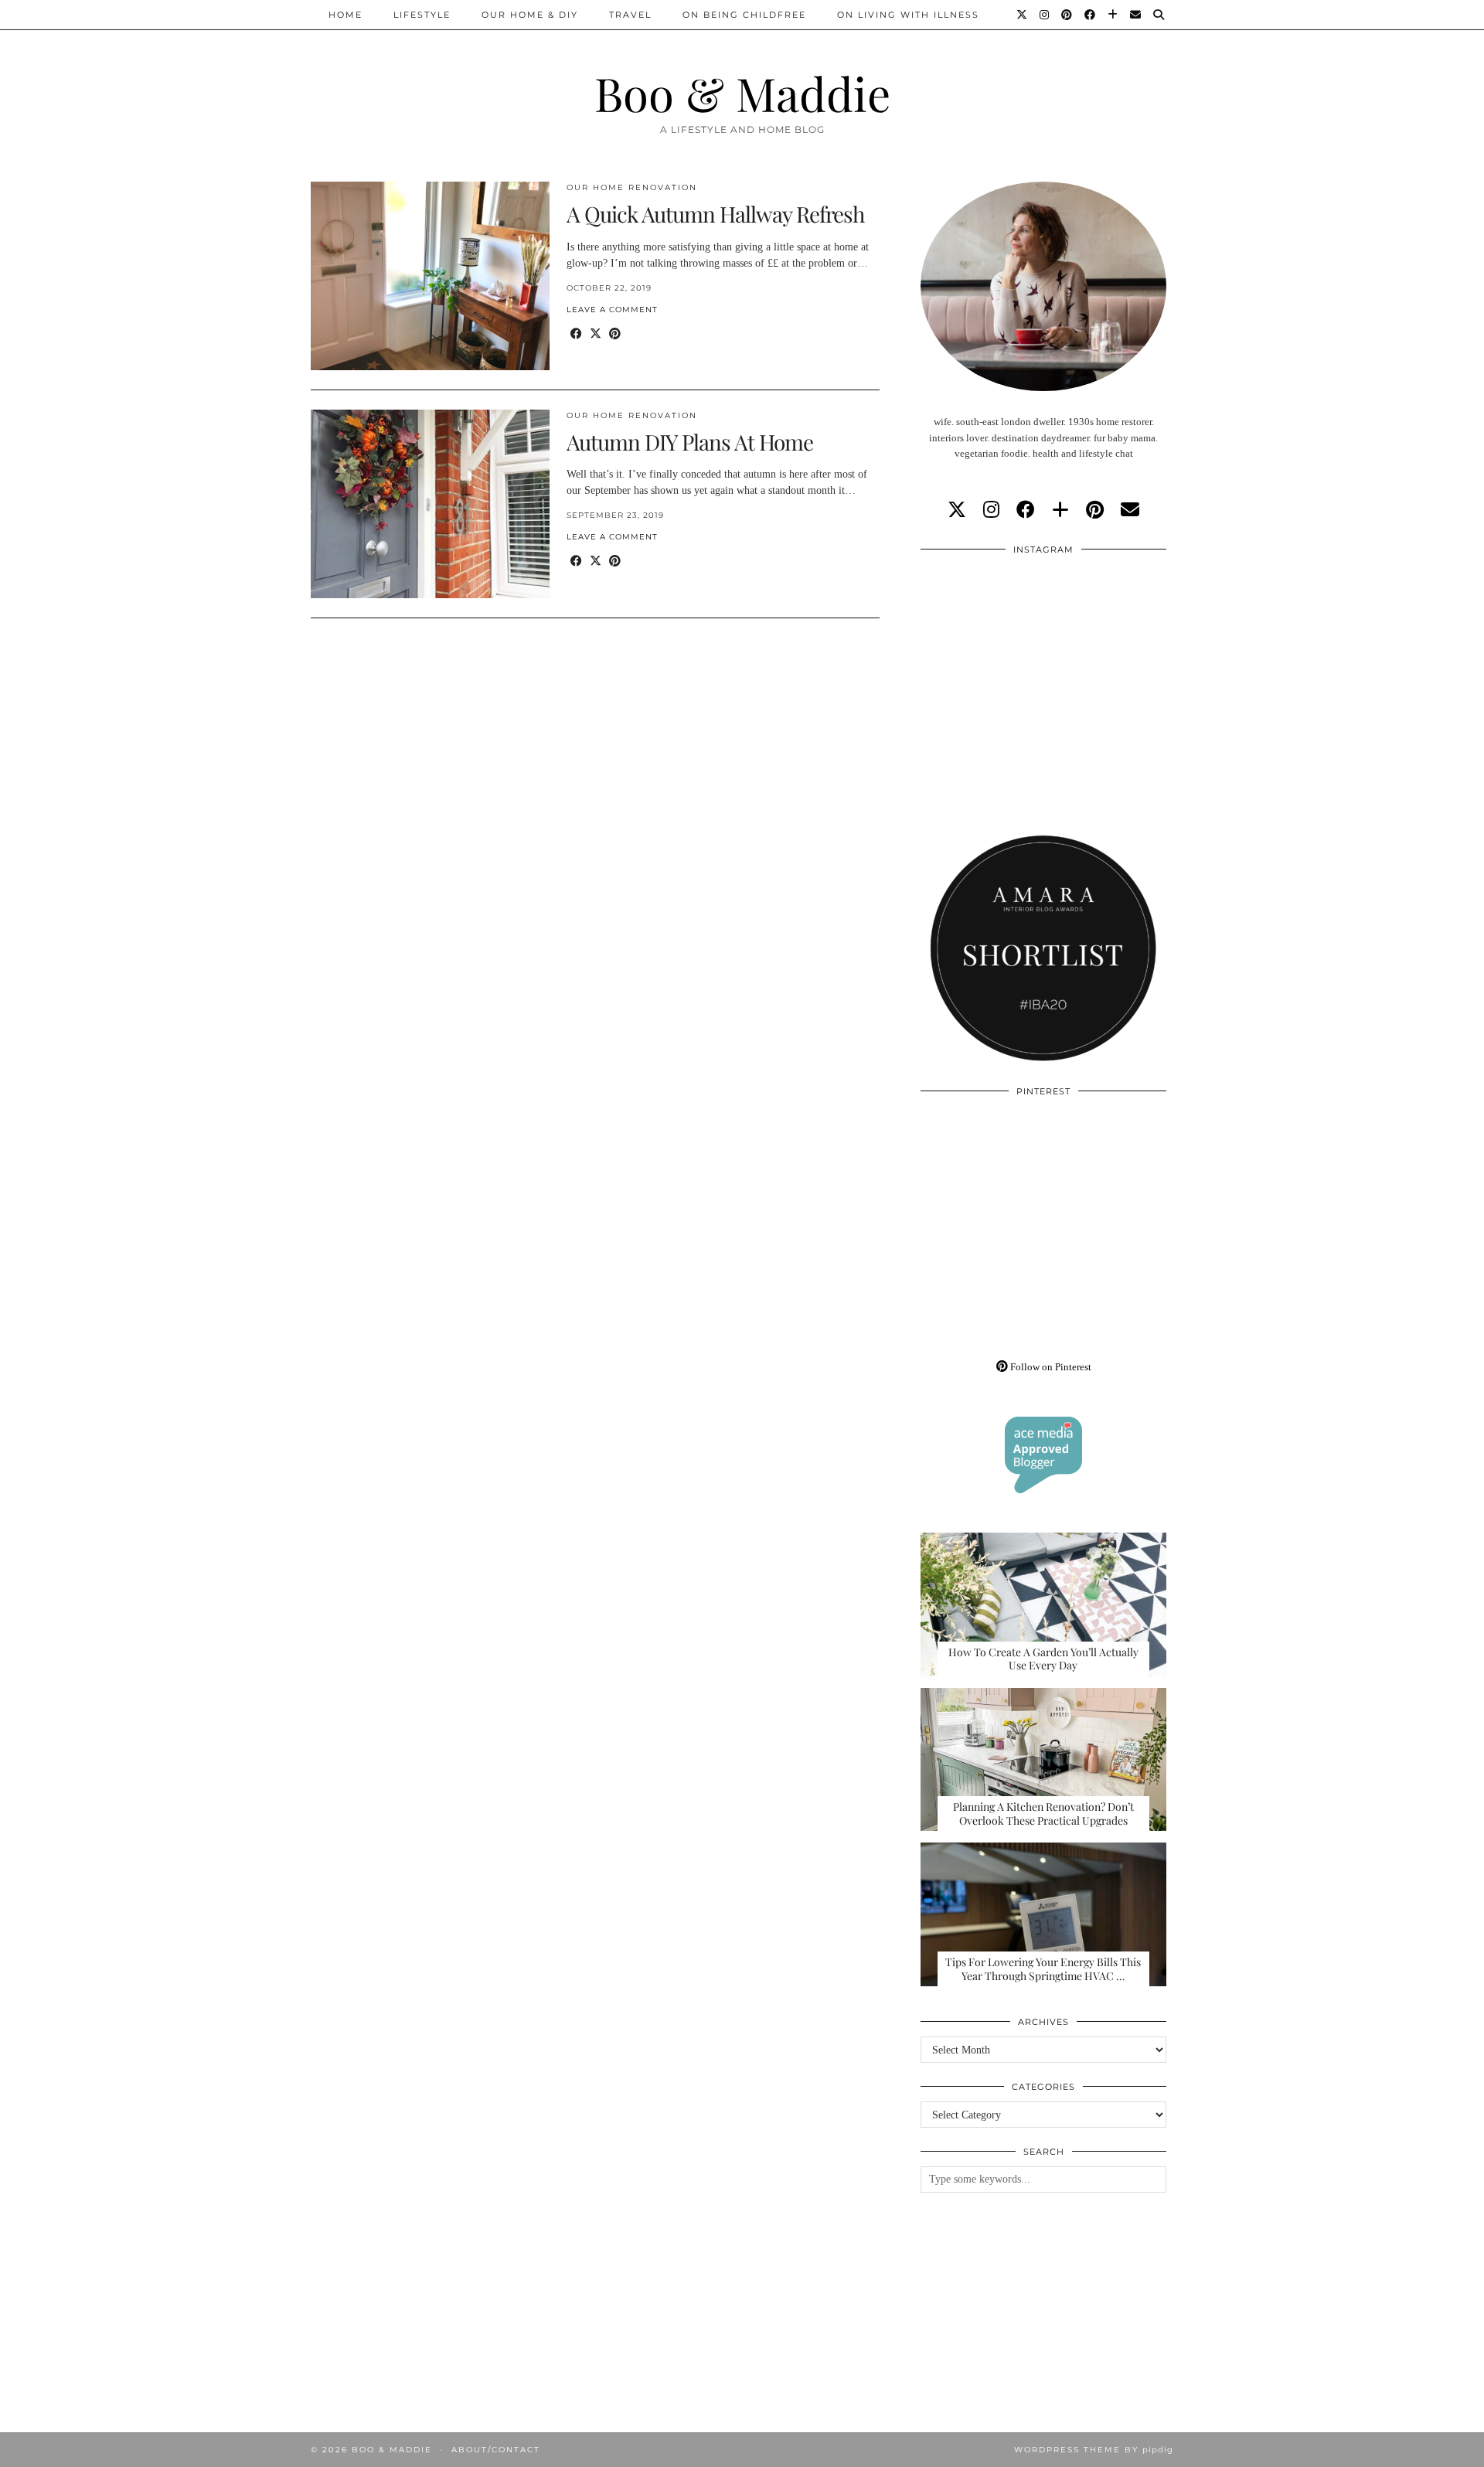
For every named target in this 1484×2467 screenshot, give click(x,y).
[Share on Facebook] (576, 334)
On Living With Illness (908, 15)
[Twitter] (1023, 15)
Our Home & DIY (530, 15)
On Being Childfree (744, 15)
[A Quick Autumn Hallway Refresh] (430, 276)
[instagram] (991, 510)
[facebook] (1026, 510)
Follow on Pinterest (1050, 1367)
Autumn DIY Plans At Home (690, 442)
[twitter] (957, 510)
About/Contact (496, 2450)
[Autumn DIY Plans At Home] (430, 504)
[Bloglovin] (1113, 15)
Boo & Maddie (742, 93)
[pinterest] (1095, 510)
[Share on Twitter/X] (596, 334)
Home (345, 15)
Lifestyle (422, 15)
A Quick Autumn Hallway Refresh (715, 214)
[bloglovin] (1060, 510)
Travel (630, 15)
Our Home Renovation (632, 187)
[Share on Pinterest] (615, 334)
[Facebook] (1091, 15)
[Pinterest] (1067, 15)
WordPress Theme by (1094, 2450)
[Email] (1136, 15)
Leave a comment (612, 310)
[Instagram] (1045, 15)
